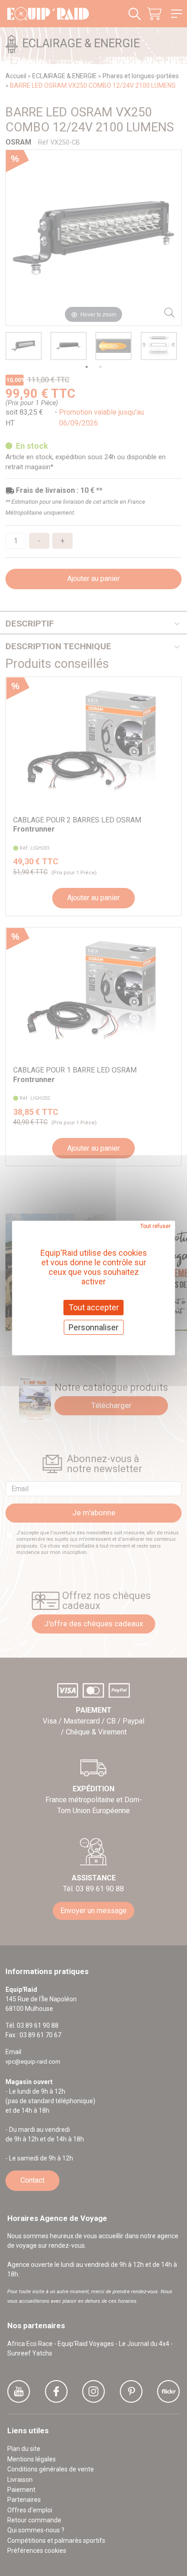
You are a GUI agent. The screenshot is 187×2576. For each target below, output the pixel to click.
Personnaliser (93, 1327)
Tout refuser (155, 1226)
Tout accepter (94, 1307)
